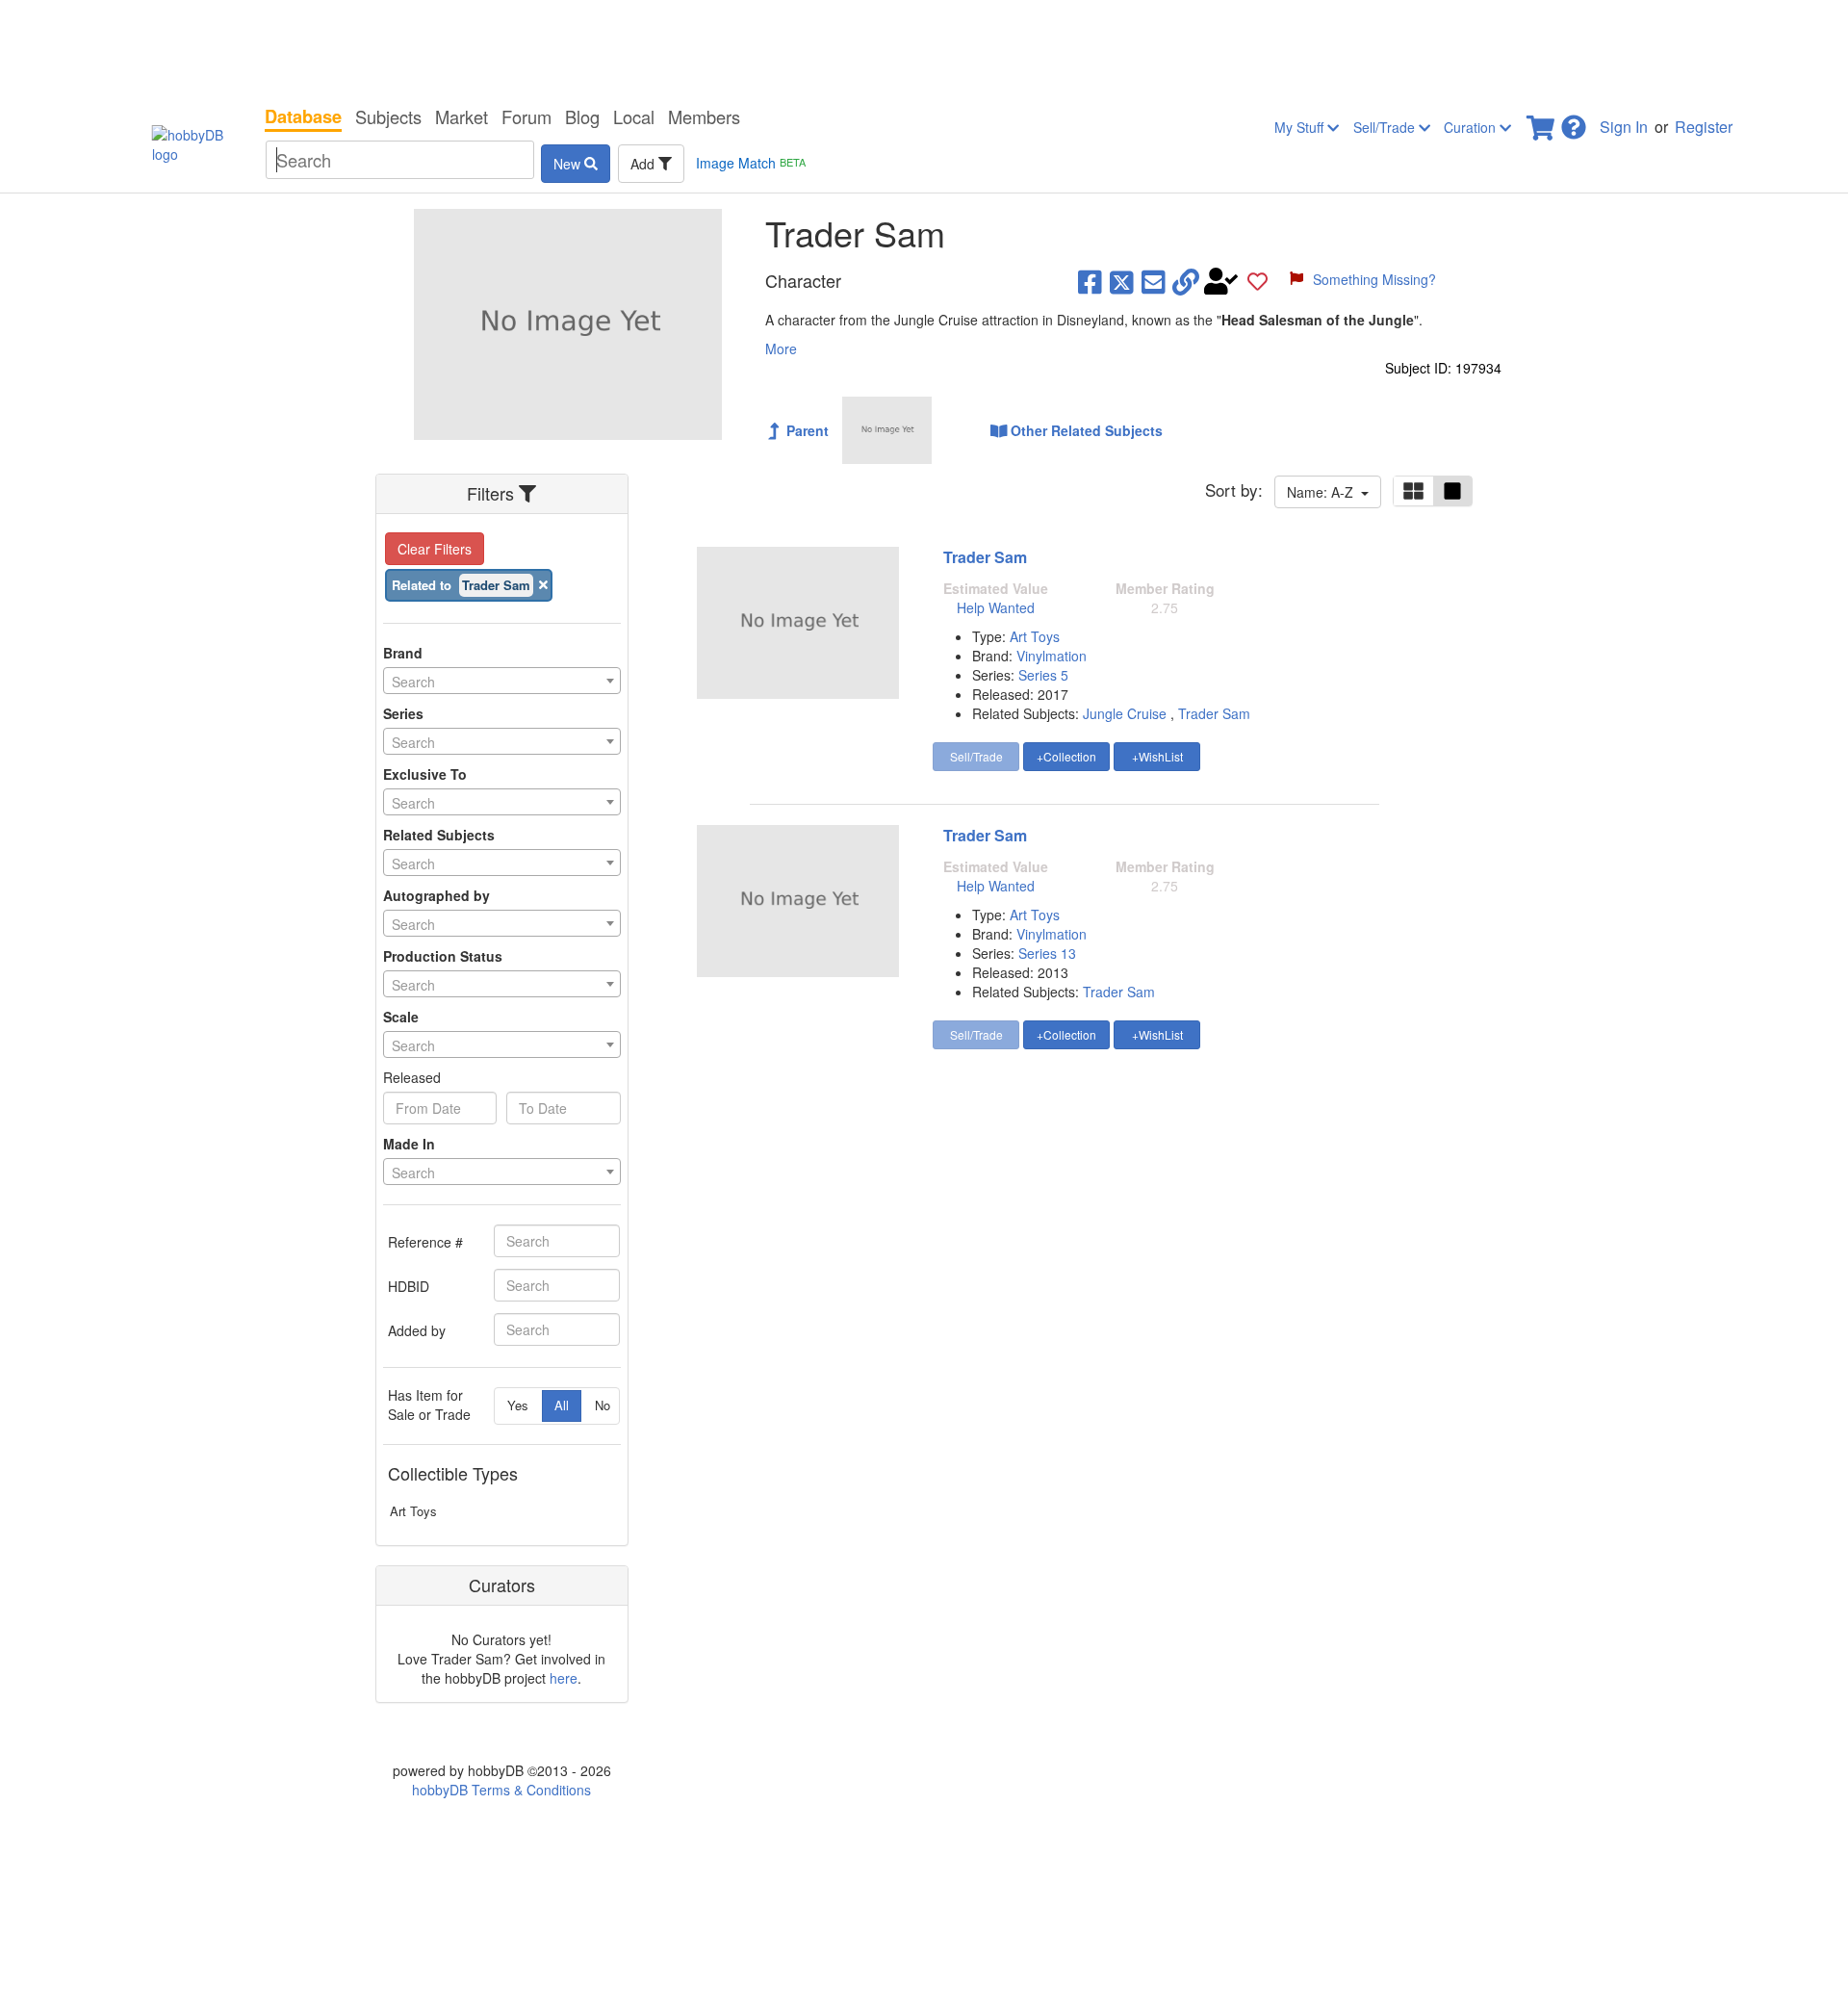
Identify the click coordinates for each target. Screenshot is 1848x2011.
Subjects (388, 116)
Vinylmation (1052, 656)
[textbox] (502, 682)
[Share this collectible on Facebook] (1090, 281)
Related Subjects (439, 835)
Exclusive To (425, 774)
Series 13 (1047, 953)
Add (644, 164)
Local (634, 116)
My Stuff (1301, 127)
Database (303, 116)
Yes (518, 1405)
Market (462, 116)
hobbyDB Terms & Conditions (501, 1790)
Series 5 (1043, 675)
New (569, 164)
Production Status (443, 956)
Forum (526, 116)
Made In (409, 1144)
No (603, 1405)
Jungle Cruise (1125, 713)
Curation (1472, 127)
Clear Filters (435, 549)
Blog (582, 116)
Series (403, 713)
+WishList (1157, 756)
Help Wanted (996, 607)
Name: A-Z (1324, 492)
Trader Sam (985, 557)
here (564, 1678)
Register (1704, 127)
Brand (403, 653)
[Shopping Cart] (1542, 122)
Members (704, 116)
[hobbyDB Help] (1574, 122)
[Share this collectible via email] (1154, 281)
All (562, 1405)
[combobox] (502, 681)
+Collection (1066, 756)
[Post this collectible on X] (1122, 281)
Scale (401, 1017)
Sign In (1624, 127)
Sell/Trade (1386, 127)
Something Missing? (1374, 279)
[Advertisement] (924, 48)
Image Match (751, 163)
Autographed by (436, 895)
